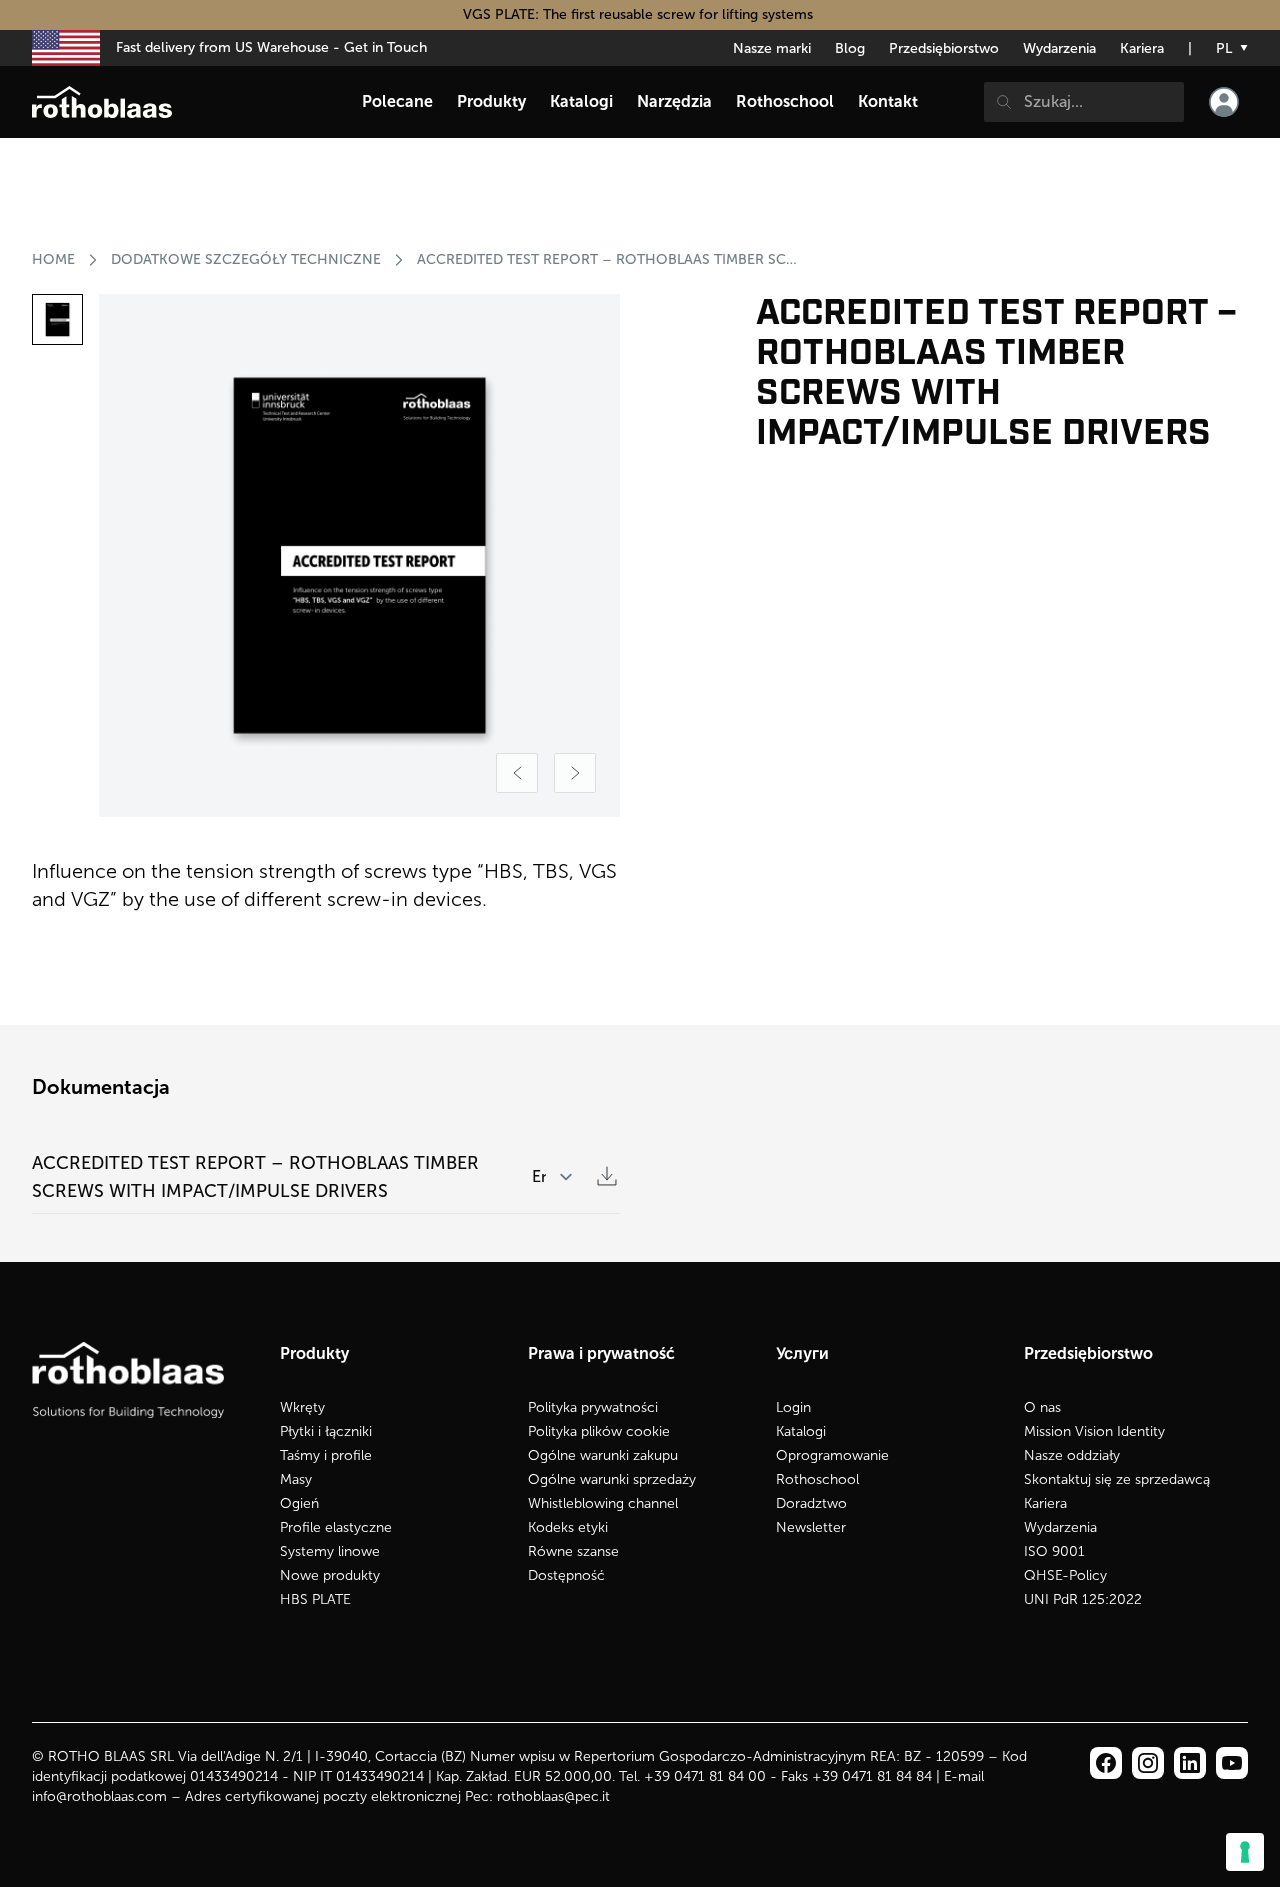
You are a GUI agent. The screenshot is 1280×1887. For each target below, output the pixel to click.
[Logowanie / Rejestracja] (1224, 102)
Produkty (491, 101)
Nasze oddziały (1072, 1455)
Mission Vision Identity (1094, 1431)
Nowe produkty (330, 1575)
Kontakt (888, 101)
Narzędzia (674, 101)
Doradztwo (811, 1503)
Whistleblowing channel (603, 1503)
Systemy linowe (330, 1551)
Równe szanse (573, 1551)
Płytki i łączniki (326, 1431)
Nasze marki (772, 48)
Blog (850, 48)
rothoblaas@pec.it (553, 1796)
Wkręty (302, 1407)
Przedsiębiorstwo (944, 48)
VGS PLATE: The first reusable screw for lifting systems (640, 14)
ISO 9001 (1054, 1551)
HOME (53, 259)
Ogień (299, 1503)
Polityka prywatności (593, 1407)
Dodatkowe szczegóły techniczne (246, 259)
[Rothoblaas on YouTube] (1232, 1763)
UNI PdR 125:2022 (1083, 1599)
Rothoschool (817, 1479)
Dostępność (566, 1575)
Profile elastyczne (336, 1527)
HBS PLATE (315, 1599)
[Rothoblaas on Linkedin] (1148, 1763)
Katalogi (801, 1431)
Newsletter (811, 1527)
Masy (296, 1479)
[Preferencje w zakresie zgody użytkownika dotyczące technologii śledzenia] (1245, 1852)
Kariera (1142, 48)
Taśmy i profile (326, 1455)
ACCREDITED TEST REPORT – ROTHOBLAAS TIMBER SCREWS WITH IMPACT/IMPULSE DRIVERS (609, 259)
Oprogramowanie (832, 1455)
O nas (1042, 1407)
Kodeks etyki (568, 1527)
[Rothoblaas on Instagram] (1190, 1763)
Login (793, 1407)
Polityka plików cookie (599, 1431)
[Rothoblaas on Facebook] (1106, 1763)
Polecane (397, 101)
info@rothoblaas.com (99, 1796)
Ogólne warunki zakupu (603, 1455)
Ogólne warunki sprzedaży (612, 1479)
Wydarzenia (1059, 48)
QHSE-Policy (1065, 1575)
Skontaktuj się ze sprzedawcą (1117, 1479)
